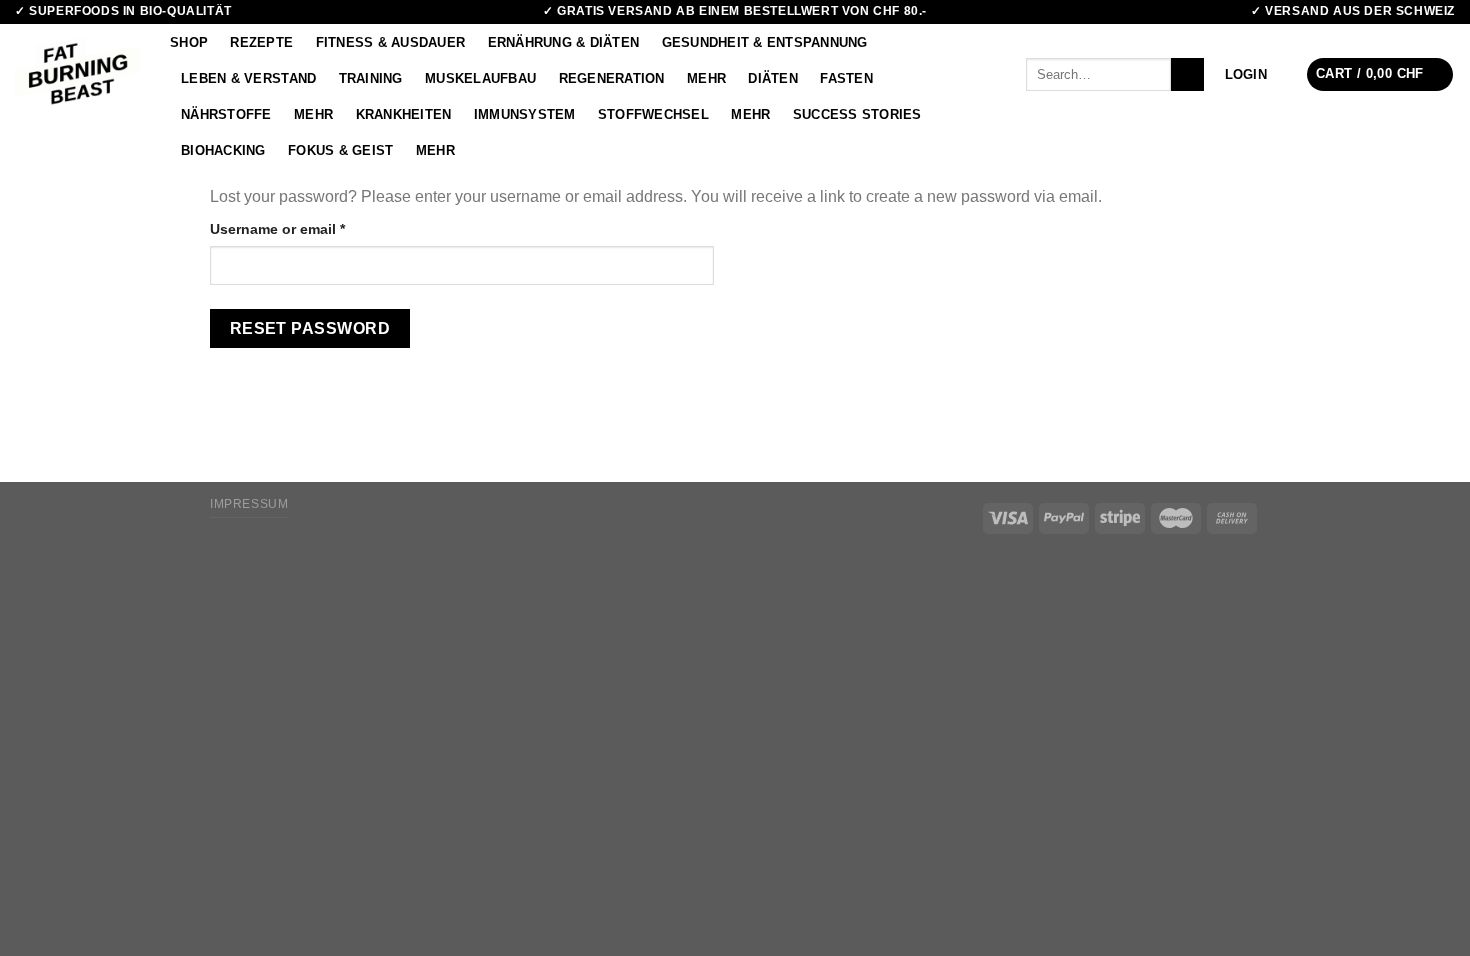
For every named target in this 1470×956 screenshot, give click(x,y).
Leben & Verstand (248, 78)
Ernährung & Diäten (564, 42)
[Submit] (1187, 75)
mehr (706, 78)
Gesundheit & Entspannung (765, 42)
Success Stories (857, 114)
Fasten (846, 78)
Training (371, 78)
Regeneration (612, 78)
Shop (189, 42)
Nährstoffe (226, 114)
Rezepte (261, 42)
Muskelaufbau (480, 78)
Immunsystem (525, 114)
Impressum (249, 504)
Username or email (308, 228)
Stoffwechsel (653, 114)
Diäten (773, 78)
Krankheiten (404, 114)
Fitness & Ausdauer (391, 42)
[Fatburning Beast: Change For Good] (77, 74)
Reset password (310, 328)
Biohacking (223, 150)
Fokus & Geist (340, 150)
